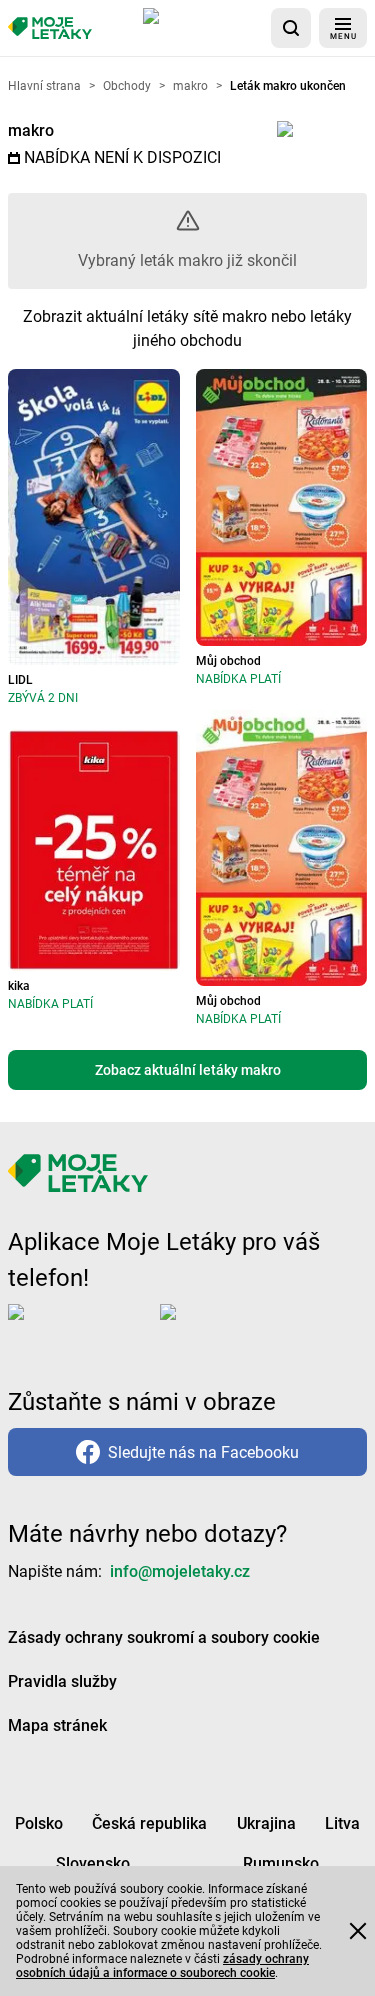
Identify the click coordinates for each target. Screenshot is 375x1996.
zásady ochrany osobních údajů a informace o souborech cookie (162, 1966)
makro (31, 130)
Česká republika (149, 1823)
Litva (342, 1823)
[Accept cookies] (358, 1931)
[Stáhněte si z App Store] (203, 28)
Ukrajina (266, 1823)
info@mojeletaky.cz (180, 1571)
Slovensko (93, 1863)
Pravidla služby (62, 1681)
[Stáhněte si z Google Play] (240, 1328)
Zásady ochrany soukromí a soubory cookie (164, 1637)
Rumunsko (281, 1863)
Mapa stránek (57, 1725)
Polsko (39, 1823)
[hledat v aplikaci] (291, 28)
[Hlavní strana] (50, 28)
